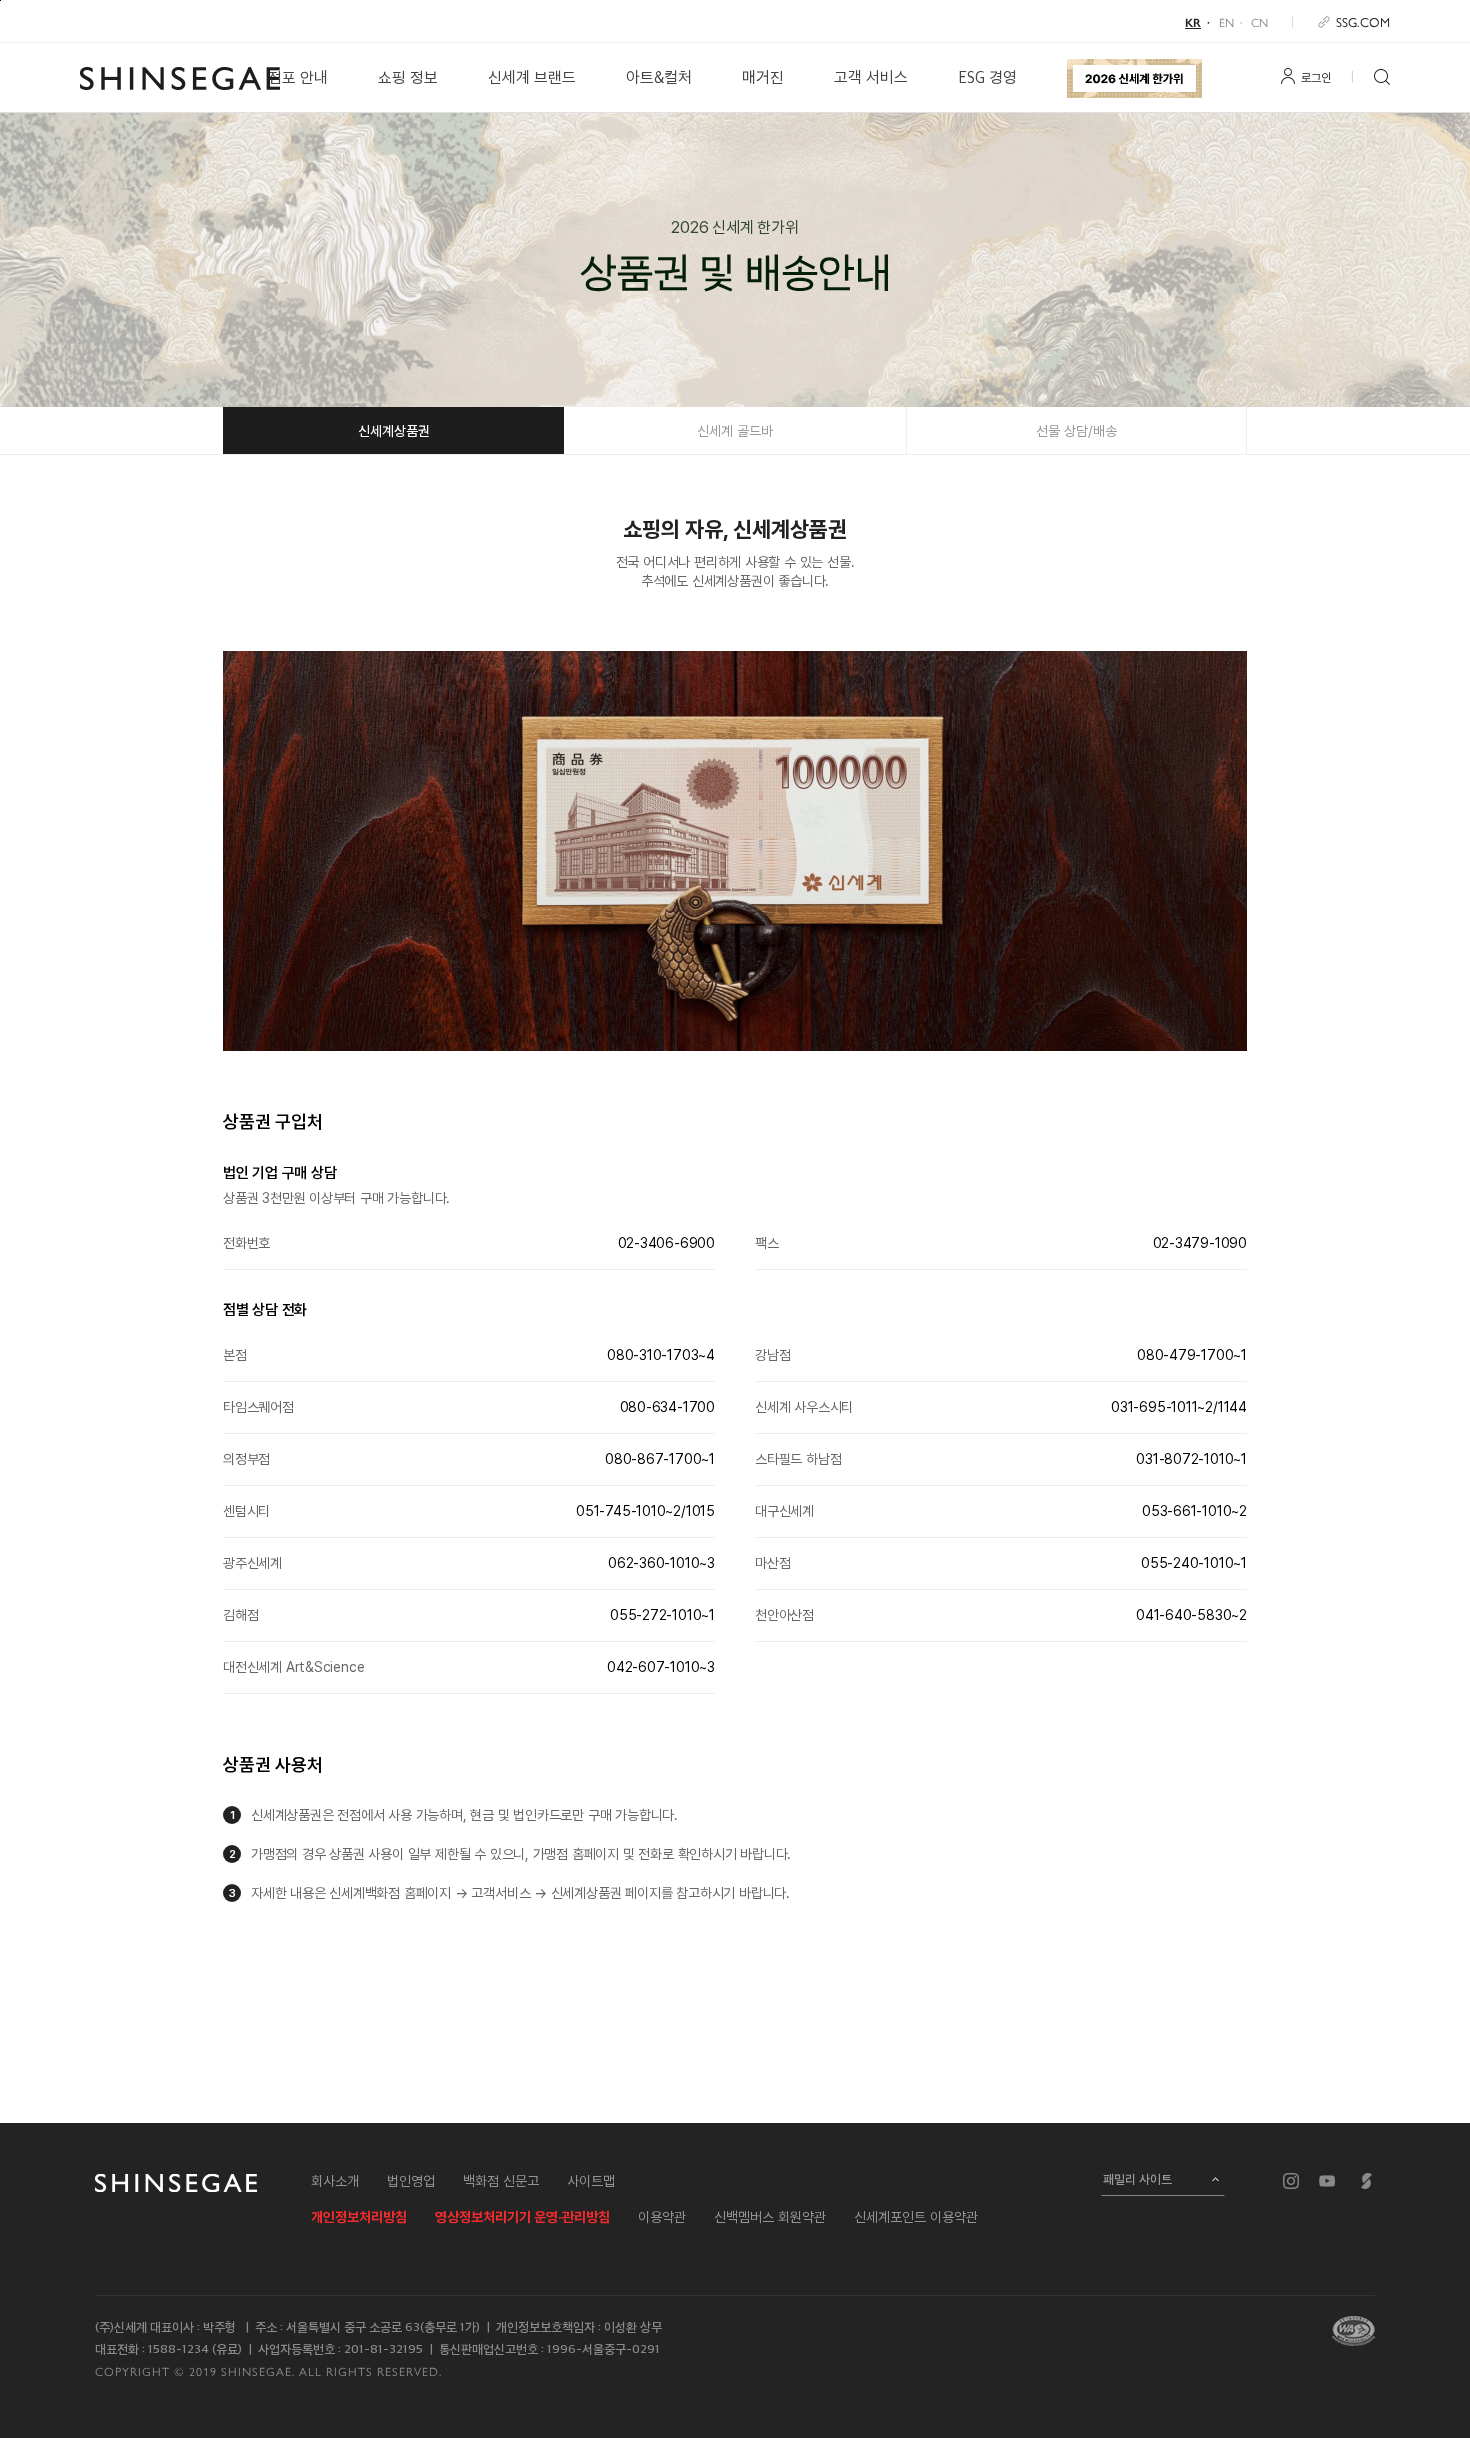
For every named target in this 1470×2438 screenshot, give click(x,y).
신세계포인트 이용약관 (916, 2217)
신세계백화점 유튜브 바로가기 (1327, 2181)
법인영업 (411, 2181)
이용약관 (662, 2217)
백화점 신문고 (501, 2181)
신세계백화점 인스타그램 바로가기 (1291, 2181)
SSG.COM (1363, 21)
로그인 (1316, 78)
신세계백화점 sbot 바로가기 (1367, 2181)
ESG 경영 (987, 77)
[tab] (393, 430)
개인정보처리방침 (359, 2217)
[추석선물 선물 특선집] (1134, 78)
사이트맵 (591, 2181)
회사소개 (335, 2181)
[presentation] (393, 431)
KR (1193, 22)
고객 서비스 (871, 77)
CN (1259, 22)
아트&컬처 (659, 77)
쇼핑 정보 (408, 77)
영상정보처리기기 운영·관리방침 (522, 2217)
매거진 (763, 77)
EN (1226, 22)
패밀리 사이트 (1137, 2179)
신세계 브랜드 (532, 77)
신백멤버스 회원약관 (770, 2217)
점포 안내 (298, 77)
